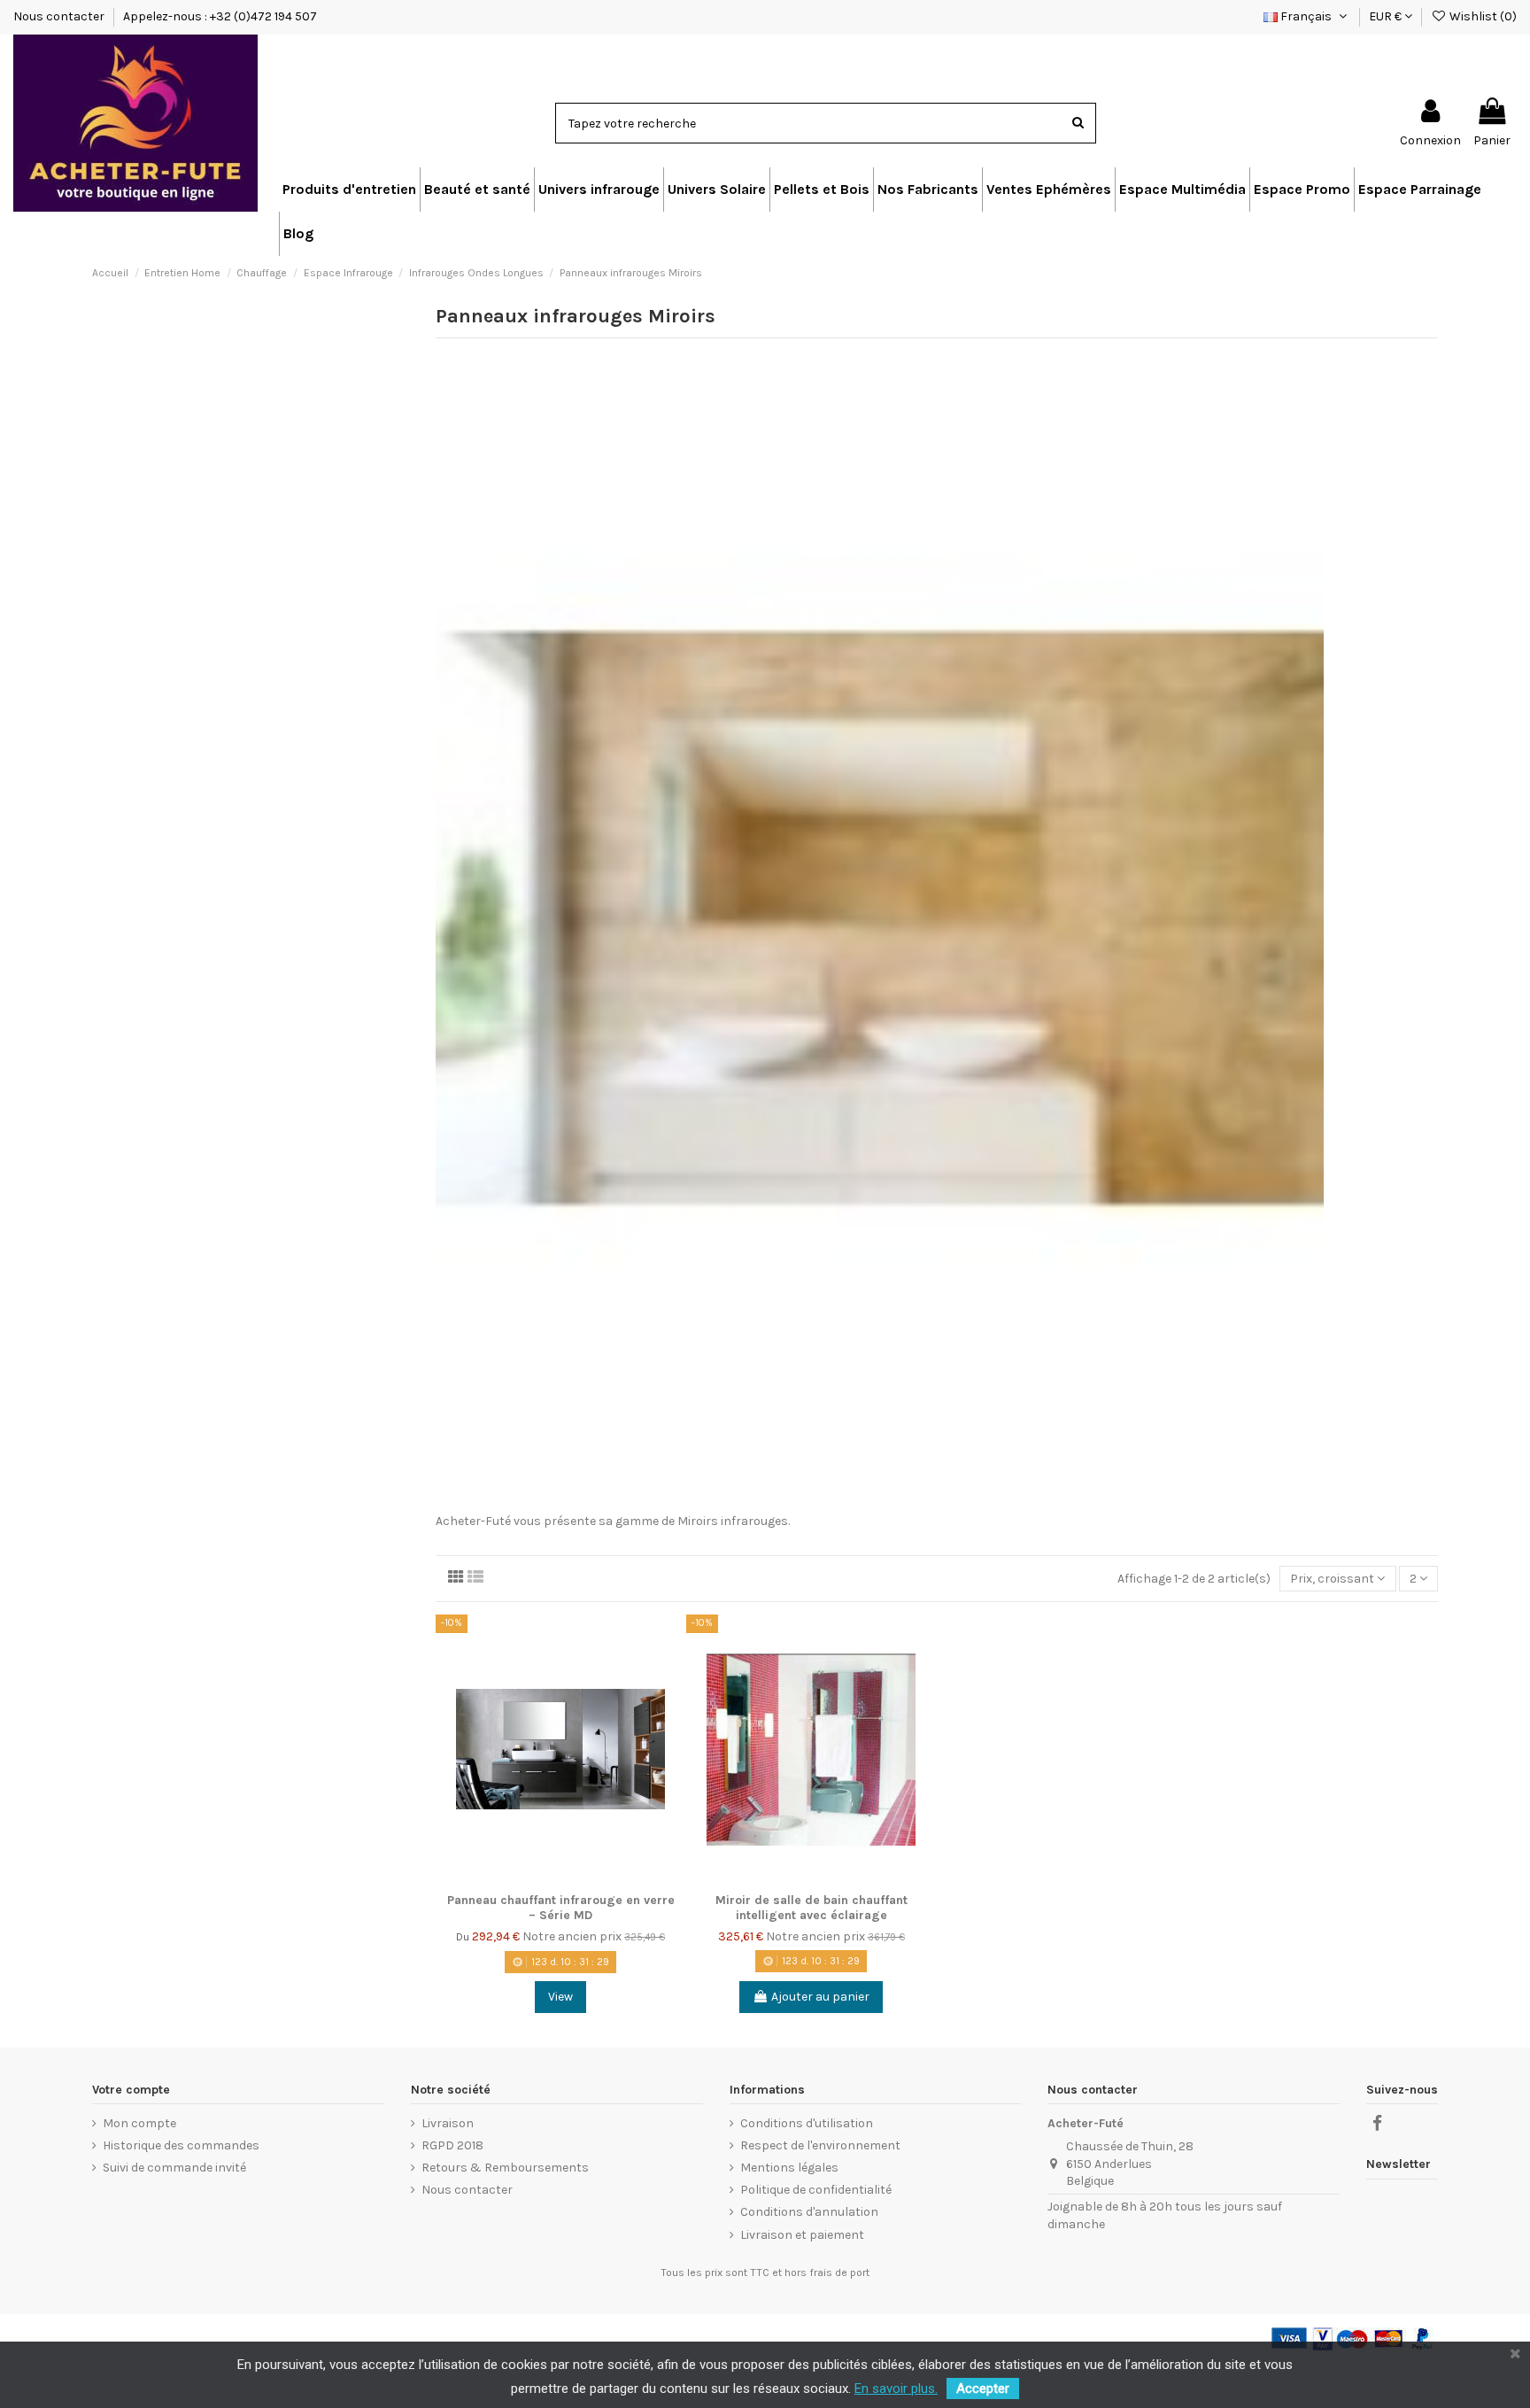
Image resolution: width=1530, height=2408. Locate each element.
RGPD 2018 (452, 2145)
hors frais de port (827, 2273)
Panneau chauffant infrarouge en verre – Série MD (561, 1908)
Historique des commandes (181, 2145)
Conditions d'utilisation (807, 2123)
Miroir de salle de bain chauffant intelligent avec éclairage (811, 1908)
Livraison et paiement (802, 2235)
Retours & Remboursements (505, 2168)
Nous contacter (60, 16)
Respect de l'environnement (820, 2145)
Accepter (983, 2389)
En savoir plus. (896, 2389)
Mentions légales (789, 2168)
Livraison (448, 2123)
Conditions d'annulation (809, 2212)
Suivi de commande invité (174, 2168)
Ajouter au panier (820, 1997)
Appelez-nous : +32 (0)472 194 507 (220, 16)
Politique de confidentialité (816, 2190)
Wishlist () (1482, 16)
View (560, 1997)
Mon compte (139, 2123)
